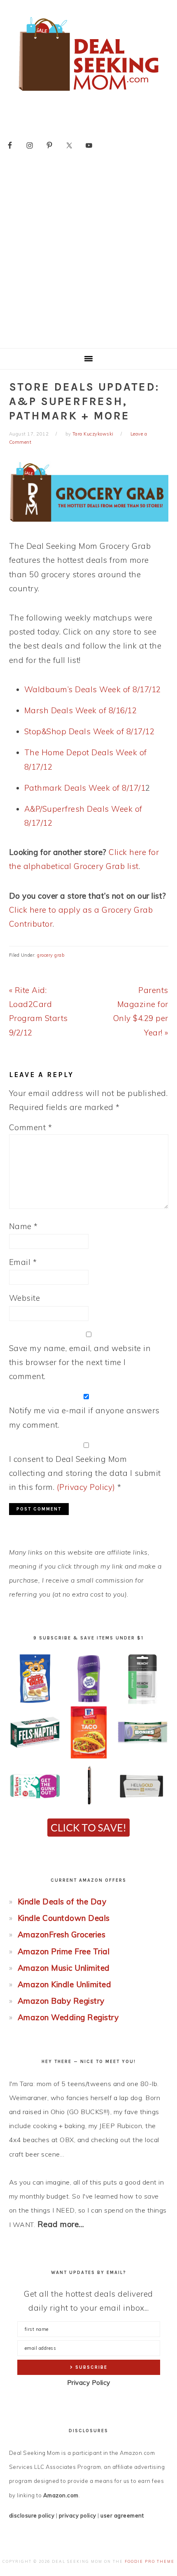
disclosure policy (32, 2515)
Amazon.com (61, 2495)
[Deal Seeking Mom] (88, 94)
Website (25, 1298)
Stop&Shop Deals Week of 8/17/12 (90, 731)
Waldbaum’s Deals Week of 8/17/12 (93, 689)
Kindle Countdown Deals (64, 1918)
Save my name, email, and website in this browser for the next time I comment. (80, 1362)
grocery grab (51, 955)
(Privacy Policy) (86, 1487)
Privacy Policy (89, 2383)
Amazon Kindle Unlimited (65, 1984)
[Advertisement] (88, 255)
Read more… (61, 2224)
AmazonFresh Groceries (62, 1934)
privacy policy (78, 2515)
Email (23, 1262)
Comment (31, 1127)
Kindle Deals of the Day (62, 1902)
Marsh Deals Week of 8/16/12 (81, 710)
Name (23, 1226)
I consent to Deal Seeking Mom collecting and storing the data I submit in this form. (85, 1473)
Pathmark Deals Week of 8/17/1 (85, 788)
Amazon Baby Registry (61, 2001)
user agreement (122, 2515)
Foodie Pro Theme (150, 2561)
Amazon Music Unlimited (64, 1968)
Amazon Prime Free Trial (64, 1951)
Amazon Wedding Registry (68, 2017)
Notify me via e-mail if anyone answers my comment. (84, 1417)
